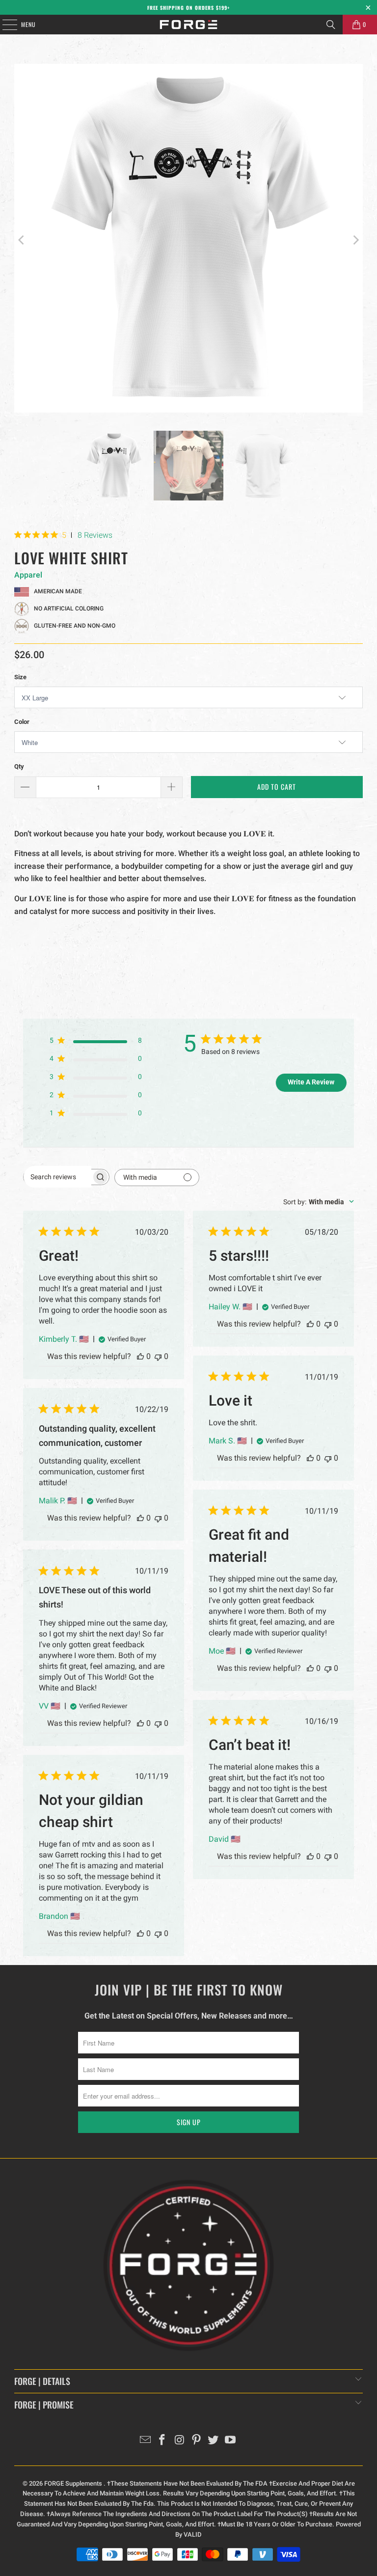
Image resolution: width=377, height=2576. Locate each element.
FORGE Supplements (74, 2483)
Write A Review (311, 1082)
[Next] (355, 240)
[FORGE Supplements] (188, 25)
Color (22, 722)
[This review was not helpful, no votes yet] (158, 1356)
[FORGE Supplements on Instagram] (180, 2441)
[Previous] (22, 240)
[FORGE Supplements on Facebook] (162, 2441)
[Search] (331, 25)
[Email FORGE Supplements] (145, 2441)
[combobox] (319, 1202)
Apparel (28, 575)
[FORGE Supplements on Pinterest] (197, 2441)
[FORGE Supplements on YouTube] (231, 2441)
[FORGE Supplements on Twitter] (214, 2441)
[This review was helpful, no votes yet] (140, 1356)
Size (20, 677)
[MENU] (4, 25)
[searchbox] (57, 1177)
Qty (19, 766)
